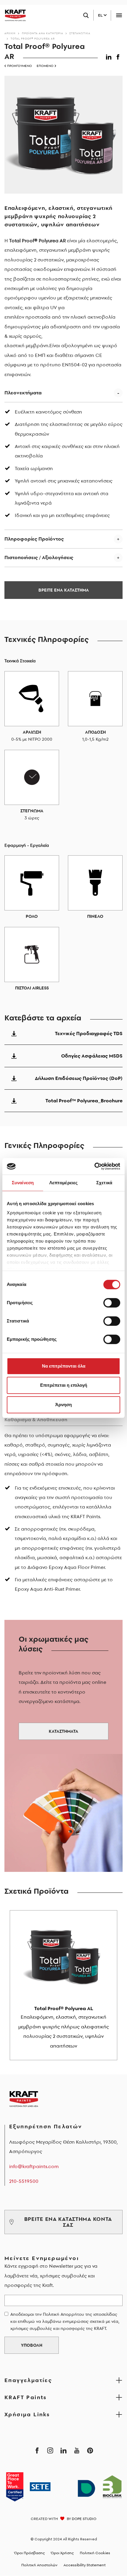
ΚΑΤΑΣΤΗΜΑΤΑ (63, 1731)
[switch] (112, 1303)
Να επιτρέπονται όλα (64, 1366)
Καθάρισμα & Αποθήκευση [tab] (36, 1419)
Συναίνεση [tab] (23, 1183)
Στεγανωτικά (80, 33)
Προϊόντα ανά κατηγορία (43, 33)
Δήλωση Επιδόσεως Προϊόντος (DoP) (79, 1078)
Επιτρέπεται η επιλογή (64, 1385)
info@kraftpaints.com (34, 2166)
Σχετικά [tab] (104, 1183)
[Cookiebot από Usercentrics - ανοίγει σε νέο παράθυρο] (94, 1166)
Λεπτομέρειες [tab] (63, 1183)
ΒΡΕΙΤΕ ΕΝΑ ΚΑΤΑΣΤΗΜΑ (64, 590)
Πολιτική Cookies (95, 2553)
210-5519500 (24, 2181)
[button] (110, 56)
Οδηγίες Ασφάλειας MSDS (92, 1056)
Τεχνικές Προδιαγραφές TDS (89, 1033)
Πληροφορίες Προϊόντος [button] (34, 539)
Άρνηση (63, 1405)
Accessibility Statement (85, 2565)
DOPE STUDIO (84, 2519)
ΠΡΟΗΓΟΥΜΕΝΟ (19, 66)
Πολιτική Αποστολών (39, 2565)
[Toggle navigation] (119, 15)
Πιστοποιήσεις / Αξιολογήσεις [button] (39, 557)
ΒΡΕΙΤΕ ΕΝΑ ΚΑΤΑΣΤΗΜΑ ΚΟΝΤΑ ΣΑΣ (68, 2222)
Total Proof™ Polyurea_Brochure (84, 1101)
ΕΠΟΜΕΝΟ (45, 66)
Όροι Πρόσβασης (30, 2553)
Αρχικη (10, 33)
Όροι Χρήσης (62, 2553)
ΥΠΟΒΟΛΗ (32, 2345)
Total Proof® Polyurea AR (33, 38)
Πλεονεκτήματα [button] (23, 393)
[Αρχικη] (13, 15)
